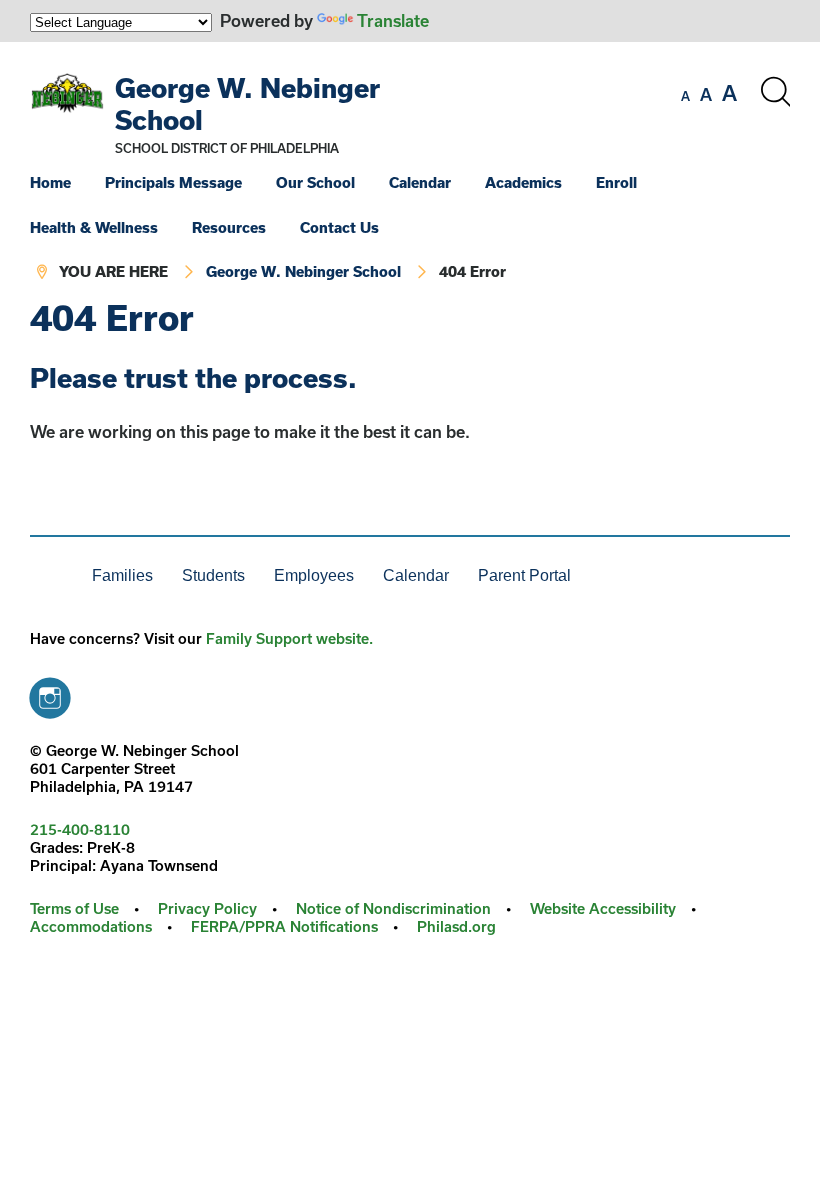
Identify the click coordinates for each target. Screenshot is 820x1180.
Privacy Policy (207, 908)
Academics (523, 182)
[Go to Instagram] (50, 693)
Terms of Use (74, 908)
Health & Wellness (94, 227)
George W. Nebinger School (303, 271)
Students (213, 575)
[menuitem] (65, 182)
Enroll (616, 182)
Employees (314, 575)
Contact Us (339, 227)
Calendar (420, 182)
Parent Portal (524, 575)
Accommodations (91, 926)
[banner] (410, 170)
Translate (393, 20)
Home (50, 182)
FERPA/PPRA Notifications (284, 926)
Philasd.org (456, 926)
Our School (315, 182)
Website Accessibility (603, 908)
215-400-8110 (80, 829)
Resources (229, 227)
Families (122, 575)
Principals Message (173, 182)
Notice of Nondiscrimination (393, 908)
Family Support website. (289, 638)
